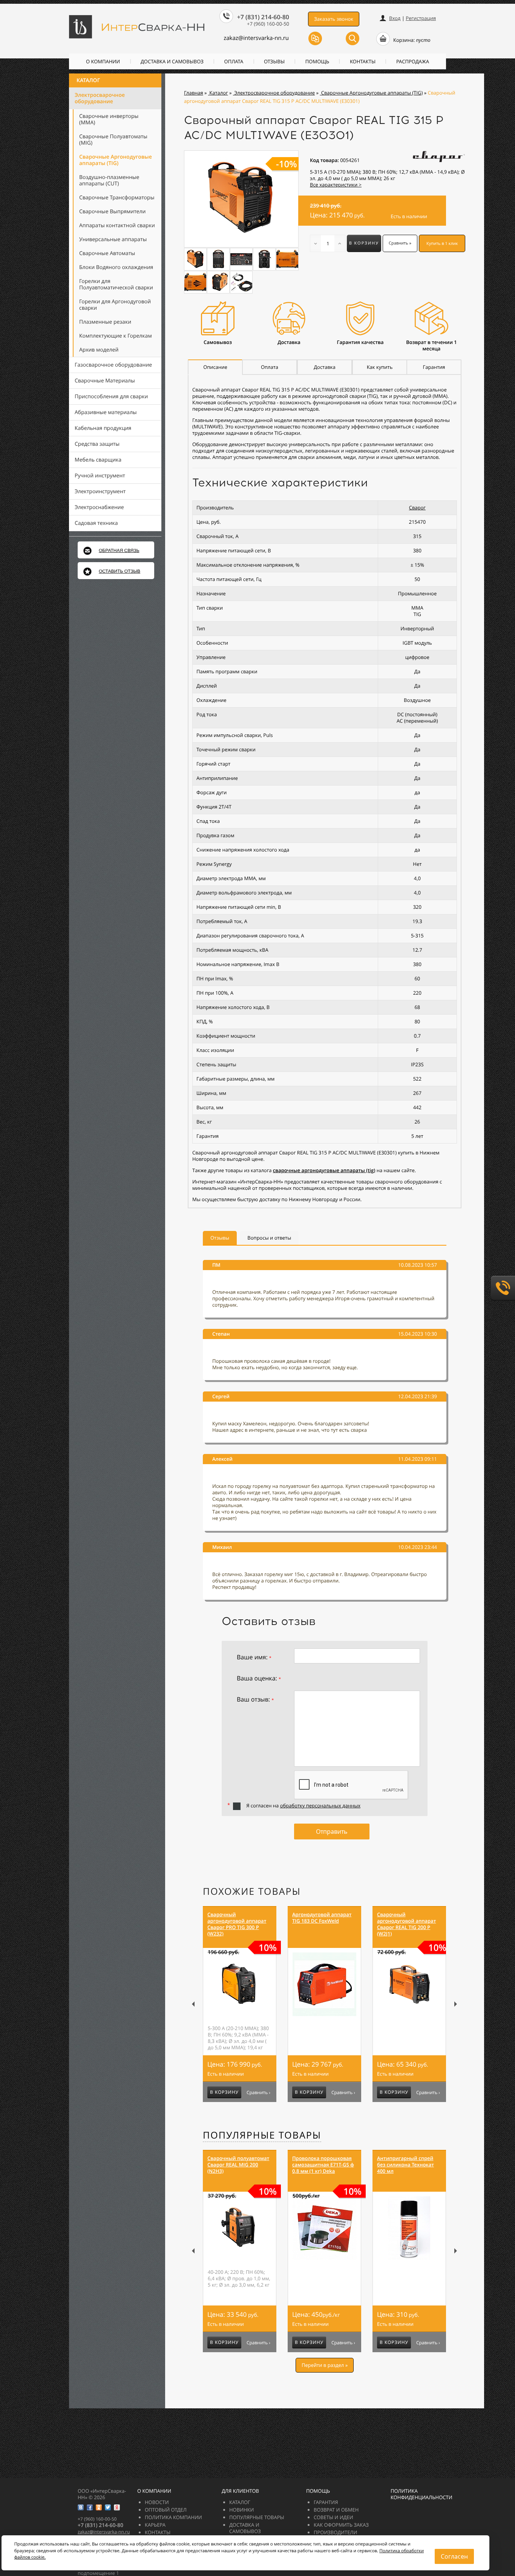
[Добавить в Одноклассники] (99, 2507)
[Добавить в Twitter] (108, 2507)
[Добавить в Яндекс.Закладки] (117, 2507)
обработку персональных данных (320, 1805)
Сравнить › (258, 2093)
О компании (103, 61)
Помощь (317, 61)
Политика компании (173, 2517)
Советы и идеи (333, 2517)
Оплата (234, 61)
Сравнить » (400, 243)
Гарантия (326, 2502)
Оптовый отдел (166, 2510)
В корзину (364, 243)
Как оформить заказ (341, 2525)
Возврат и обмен (336, 2510)
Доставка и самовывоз (172, 61)
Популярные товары (262, 2135)
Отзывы (274, 61)
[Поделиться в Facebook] (90, 2507)
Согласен (454, 2556)
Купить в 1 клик (442, 244)
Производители (335, 2532)
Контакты (363, 61)
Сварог (417, 508)
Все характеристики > (336, 185)
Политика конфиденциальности (422, 2494)
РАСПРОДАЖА (413, 61)
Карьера (155, 2525)
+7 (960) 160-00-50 (268, 24)
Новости (157, 2502)
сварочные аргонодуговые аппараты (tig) (324, 1170)
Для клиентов (240, 2491)
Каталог (88, 80)
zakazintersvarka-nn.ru (256, 38)
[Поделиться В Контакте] (81, 2507)
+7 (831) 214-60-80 (263, 17)
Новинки (242, 2510)
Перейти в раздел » (325, 2365)
